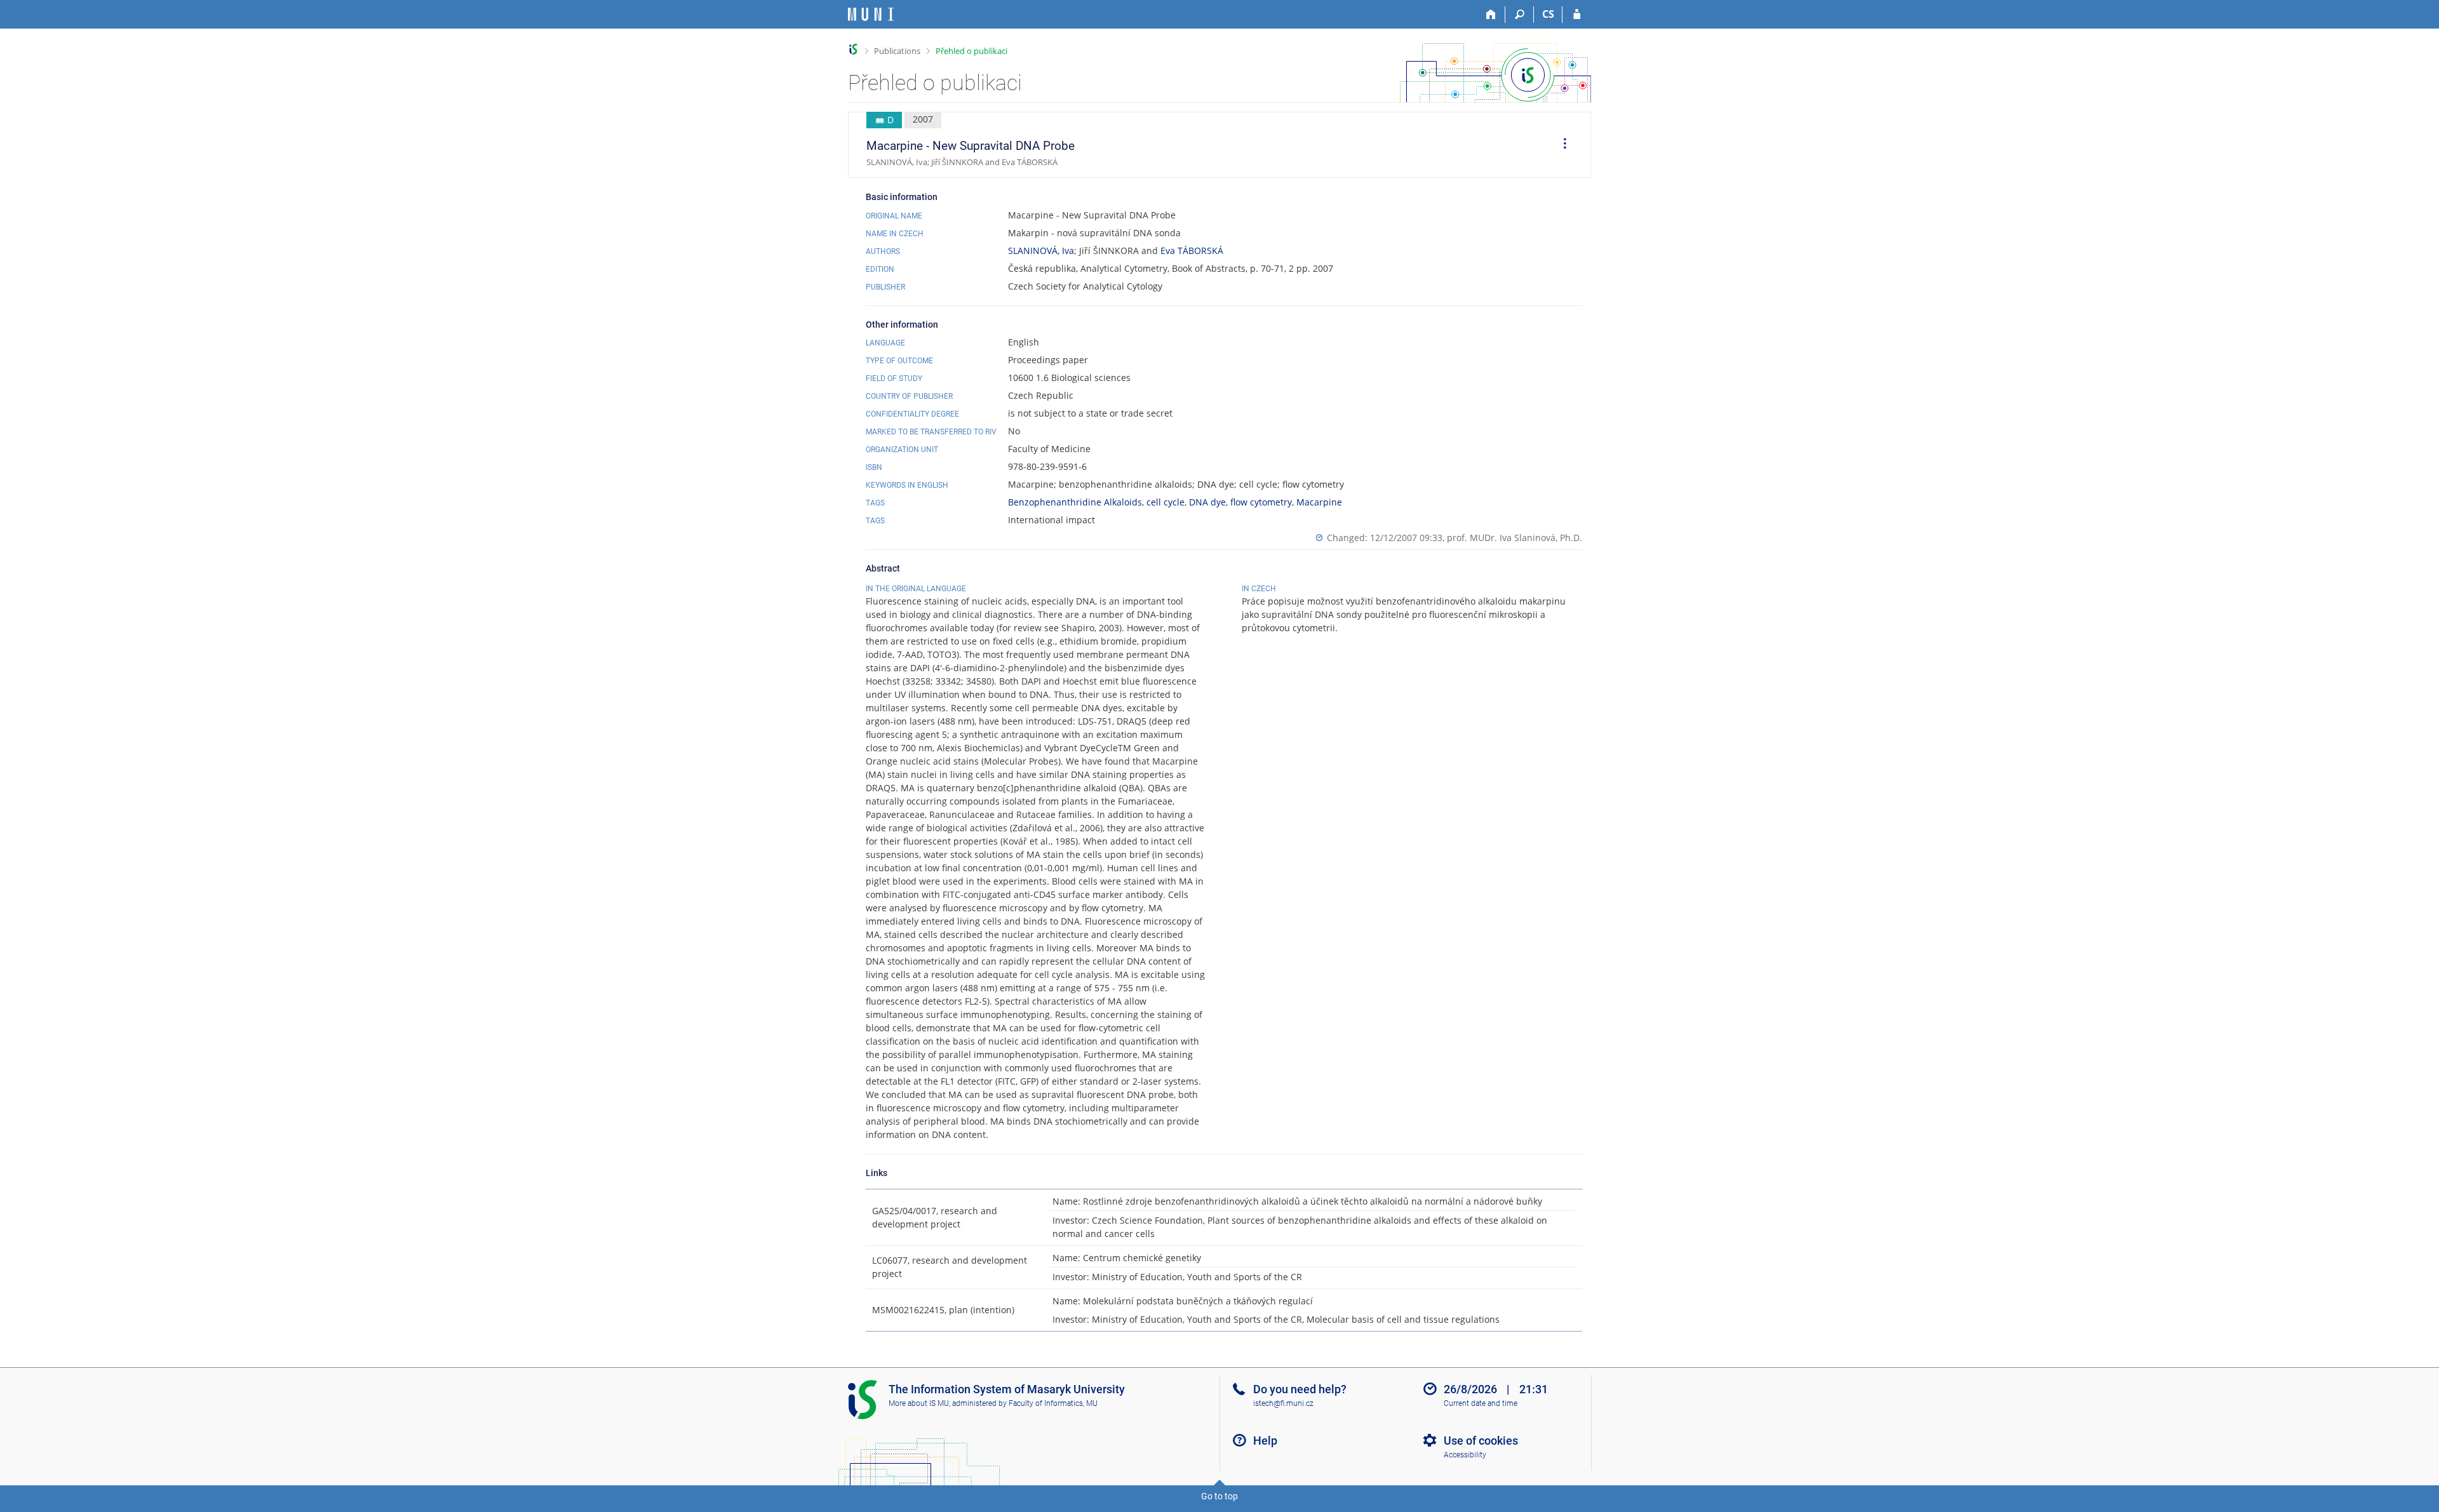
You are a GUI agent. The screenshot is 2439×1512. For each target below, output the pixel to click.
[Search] (1520, 15)
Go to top (1219, 1496)
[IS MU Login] (1577, 15)
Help (1265, 1441)
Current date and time (1481, 1403)
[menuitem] (1561, 145)
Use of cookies (1481, 1441)
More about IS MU (919, 1403)
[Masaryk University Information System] (871, 14)
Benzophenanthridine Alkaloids (1075, 502)
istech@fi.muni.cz (1283, 1403)
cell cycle (1166, 502)
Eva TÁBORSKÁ (1192, 251)
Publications (897, 51)
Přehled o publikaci (971, 51)
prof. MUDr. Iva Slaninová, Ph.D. (1515, 538)
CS (1548, 14)
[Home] (1491, 15)
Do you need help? (1300, 1389)
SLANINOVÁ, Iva (1041, 251)
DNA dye (1207, 502)
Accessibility (1465, 1455)
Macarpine (1319, 502)
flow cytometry (1261, 502)
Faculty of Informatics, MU (1053, 1403)
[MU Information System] (853, 49)
